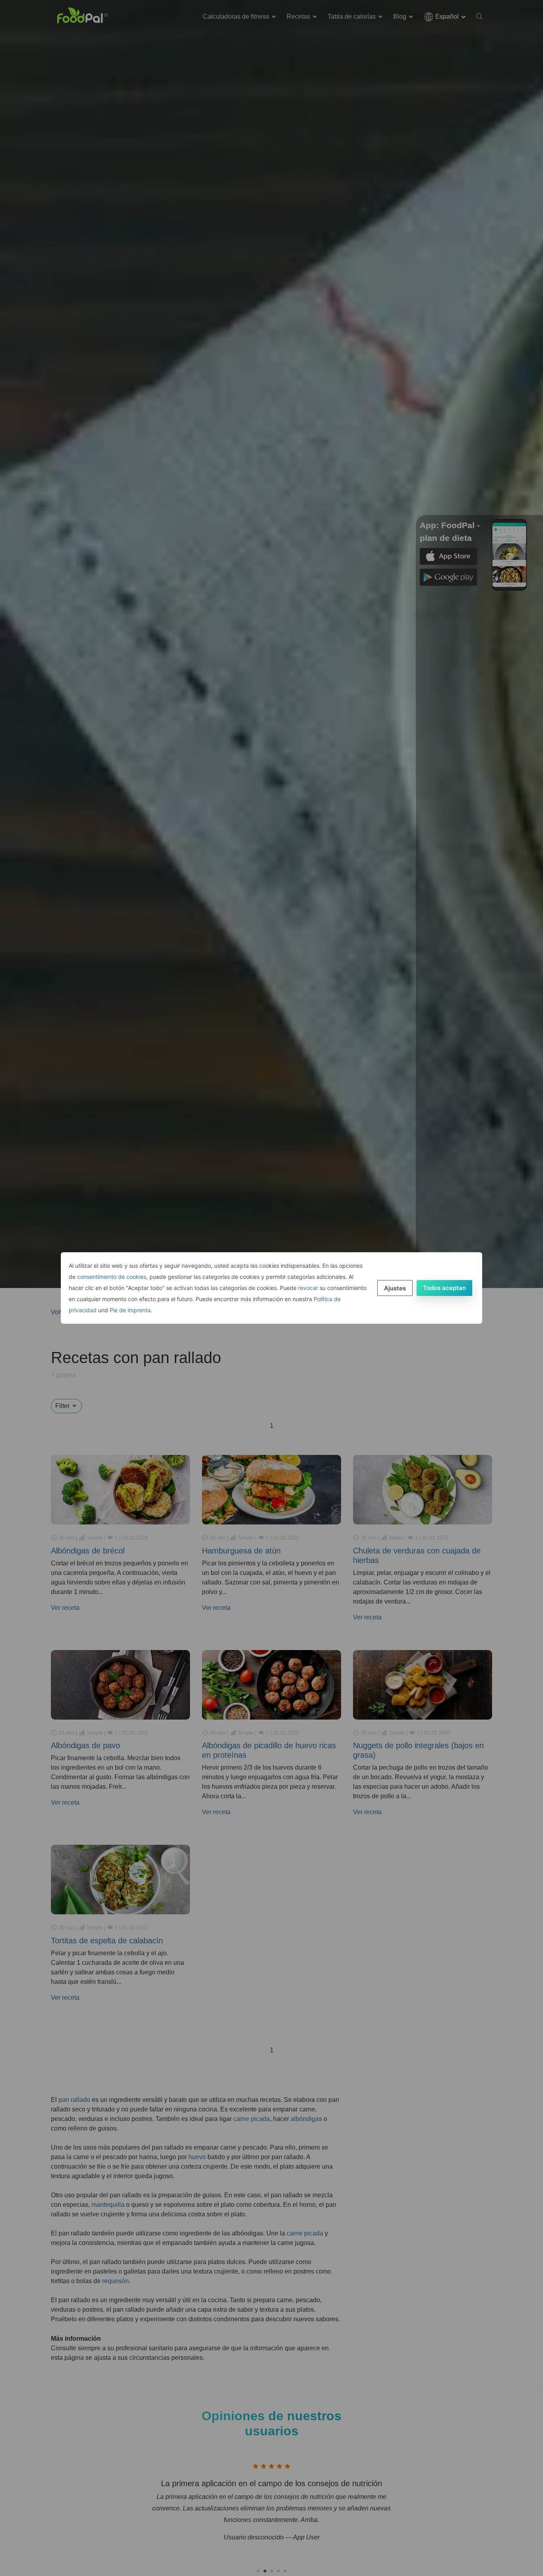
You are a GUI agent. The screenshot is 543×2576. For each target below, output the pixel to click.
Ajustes (395, 1288)
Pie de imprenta (130, 1310)
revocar (308, 1288)
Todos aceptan (444, 1288)
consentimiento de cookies (112, 1277)
